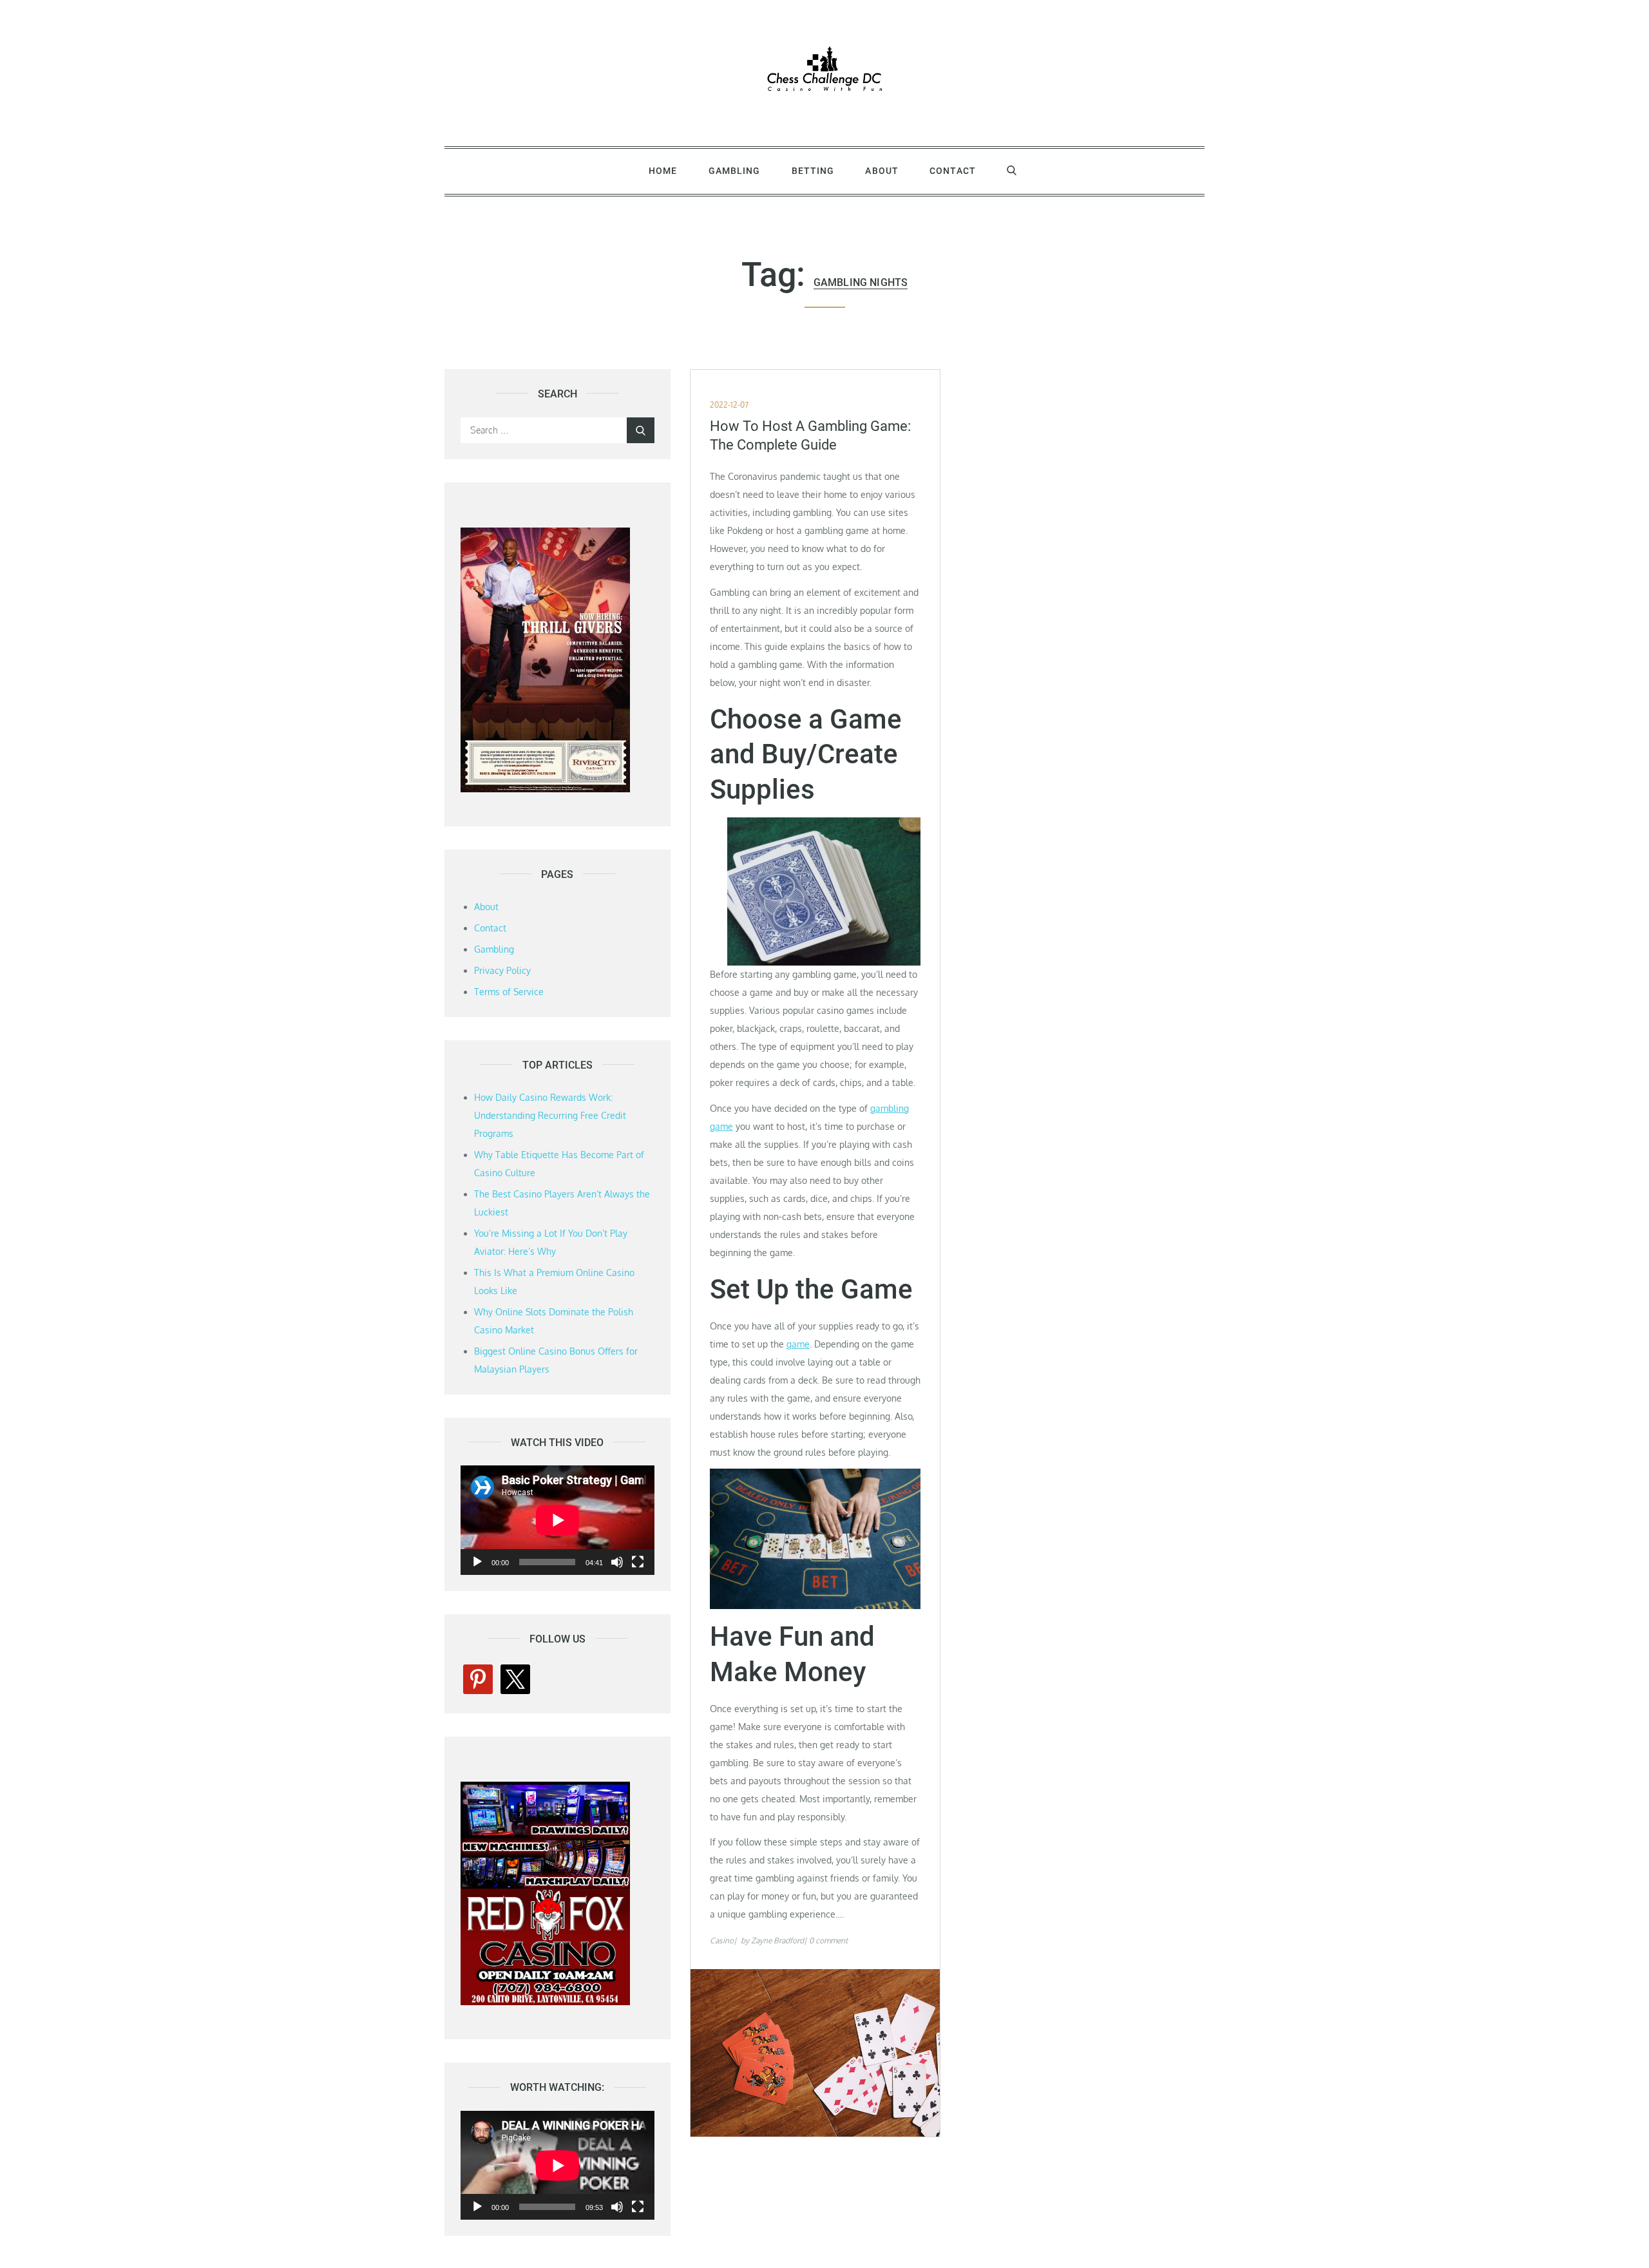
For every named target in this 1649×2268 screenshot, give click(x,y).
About (882, 171)
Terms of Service (509, 992)
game (798, 1344)
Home (663, 171)
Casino (722, 1940)
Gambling (735, 171)
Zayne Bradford (777, 1940)
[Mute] (617, 1562)
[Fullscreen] (638, 1562)
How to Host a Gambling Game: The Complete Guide (810, 435)
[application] (558, 1520)
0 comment (828, 1940)
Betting (813, 171)
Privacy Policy (502, 970)
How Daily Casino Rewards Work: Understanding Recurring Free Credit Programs (550, 1115)
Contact (953, 171)
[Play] (477, 1562)
